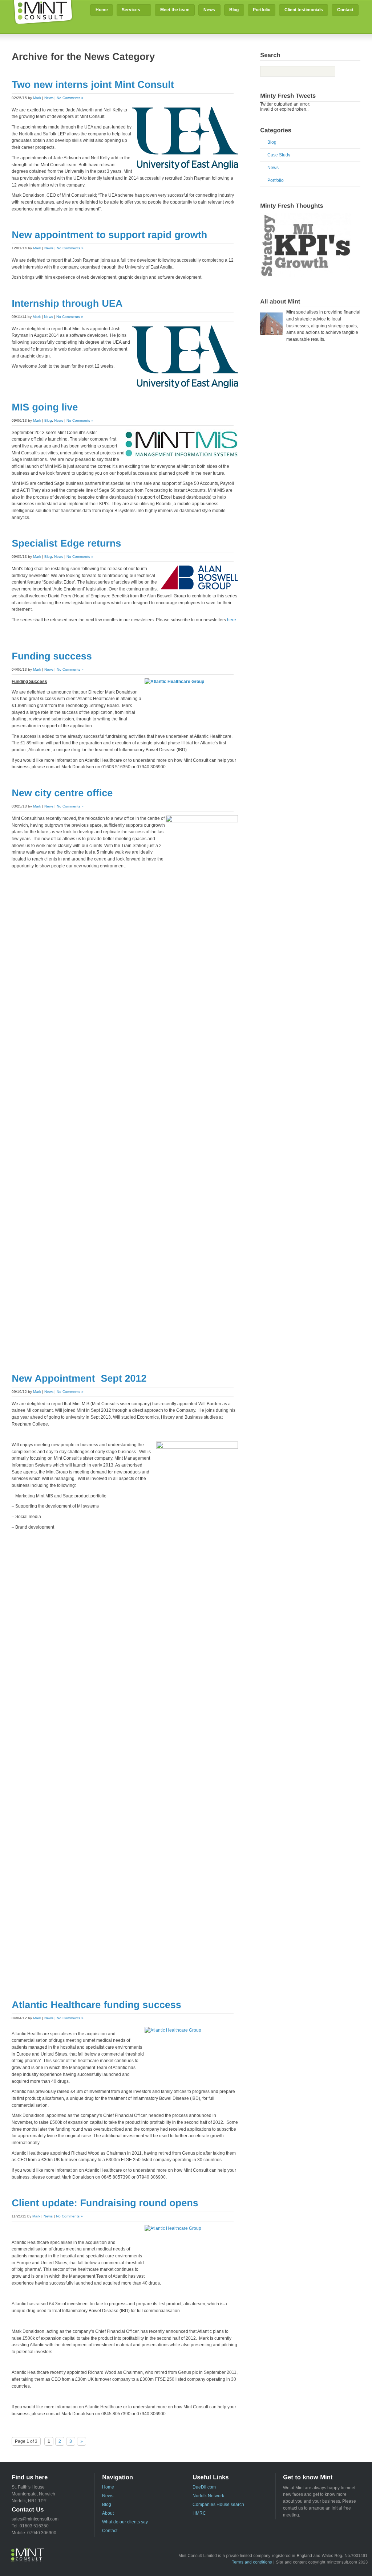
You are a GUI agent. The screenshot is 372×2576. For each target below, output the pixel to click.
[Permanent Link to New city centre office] (62, 793)
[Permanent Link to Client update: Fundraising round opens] (105, 2203)
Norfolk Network (208, 2496)
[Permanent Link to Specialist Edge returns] (66, 543)
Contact (345, 10)
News (209, 10)
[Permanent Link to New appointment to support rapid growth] (109, 234)
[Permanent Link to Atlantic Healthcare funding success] (96, 2004)
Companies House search (218, 2505)
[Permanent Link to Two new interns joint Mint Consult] (93, 84)
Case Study (279, 155)
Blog (234, 10)
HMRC (199, 2513)
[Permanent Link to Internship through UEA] (67, 303)
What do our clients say (125, 2522)
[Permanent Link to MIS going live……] (45, 407)
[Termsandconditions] (252, 2562)
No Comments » (70, 98)
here (231, 620)
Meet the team (175, 10)
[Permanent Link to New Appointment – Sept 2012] (79, 1378)
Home (102, 10)
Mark (37, 98)
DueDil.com (204, 2487)
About (108, 2513)
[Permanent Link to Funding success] (52, 656)
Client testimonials (304, 10)
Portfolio (262, 10)
